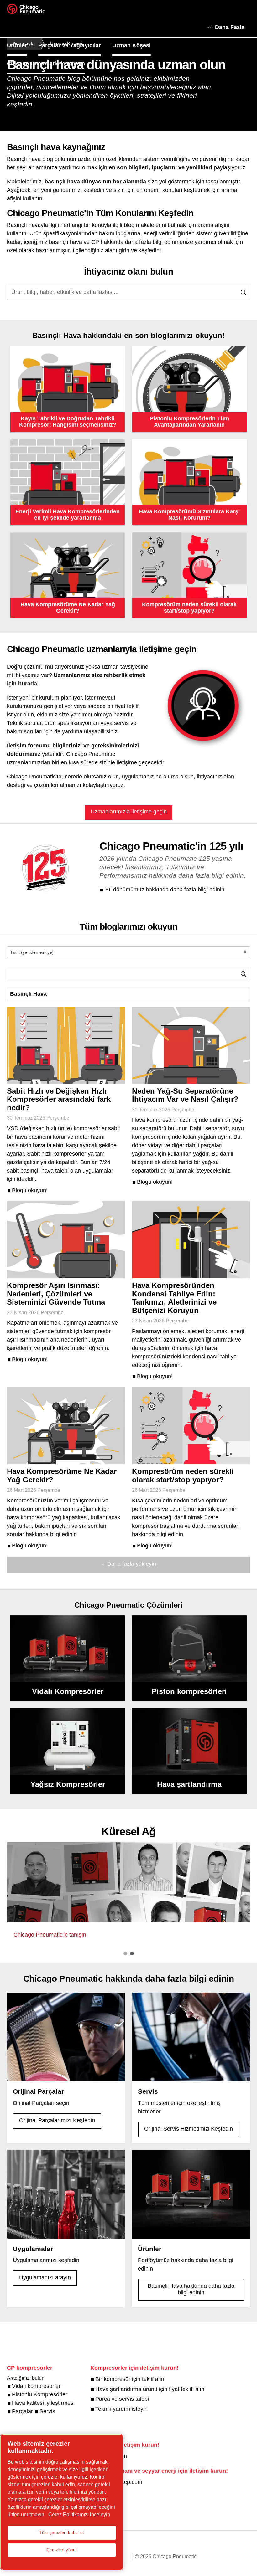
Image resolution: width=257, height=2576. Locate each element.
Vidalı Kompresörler (68, 1691)
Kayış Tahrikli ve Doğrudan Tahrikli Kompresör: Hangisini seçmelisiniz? (68, 422)
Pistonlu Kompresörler (40, 2394)
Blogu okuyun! (30, 1190)
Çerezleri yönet (62, 2550)
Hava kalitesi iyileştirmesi (43, 2403)
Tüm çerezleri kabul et (62, 2533)
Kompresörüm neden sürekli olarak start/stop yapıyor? (189, 608)
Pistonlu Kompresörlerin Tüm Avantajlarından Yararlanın (189, 422)
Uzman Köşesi (131, 45)
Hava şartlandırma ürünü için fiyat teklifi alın (150, 2389)
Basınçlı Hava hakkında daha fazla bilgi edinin (191, 2289)
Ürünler (17, 45)
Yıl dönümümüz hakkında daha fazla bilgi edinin (165, 890)
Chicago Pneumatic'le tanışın (46, 64)
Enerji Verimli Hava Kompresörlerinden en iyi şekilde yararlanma (68, 515)
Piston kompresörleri (189, 1691)
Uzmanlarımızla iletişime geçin (129, 812)
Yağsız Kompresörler (68, 1784)
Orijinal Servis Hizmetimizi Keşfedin (189, 2129)
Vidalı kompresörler (36, 2386)
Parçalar (22, 2411)
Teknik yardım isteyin (121, 2409)
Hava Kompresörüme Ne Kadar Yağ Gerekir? (68, 608)
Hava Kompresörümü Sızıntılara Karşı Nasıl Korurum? (189, 515)
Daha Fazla (230, 27)
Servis (47, 2411)
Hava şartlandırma (189, 1784)
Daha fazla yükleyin (132, 1564)
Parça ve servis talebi (122, 2399)
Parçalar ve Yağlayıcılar (70, 45)
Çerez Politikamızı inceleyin (79, 2514)
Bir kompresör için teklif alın (130, 2379)
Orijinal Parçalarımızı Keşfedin (57, 2120)
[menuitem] (23, 45)
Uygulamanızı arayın (45, 2277)
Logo (34, 11)
